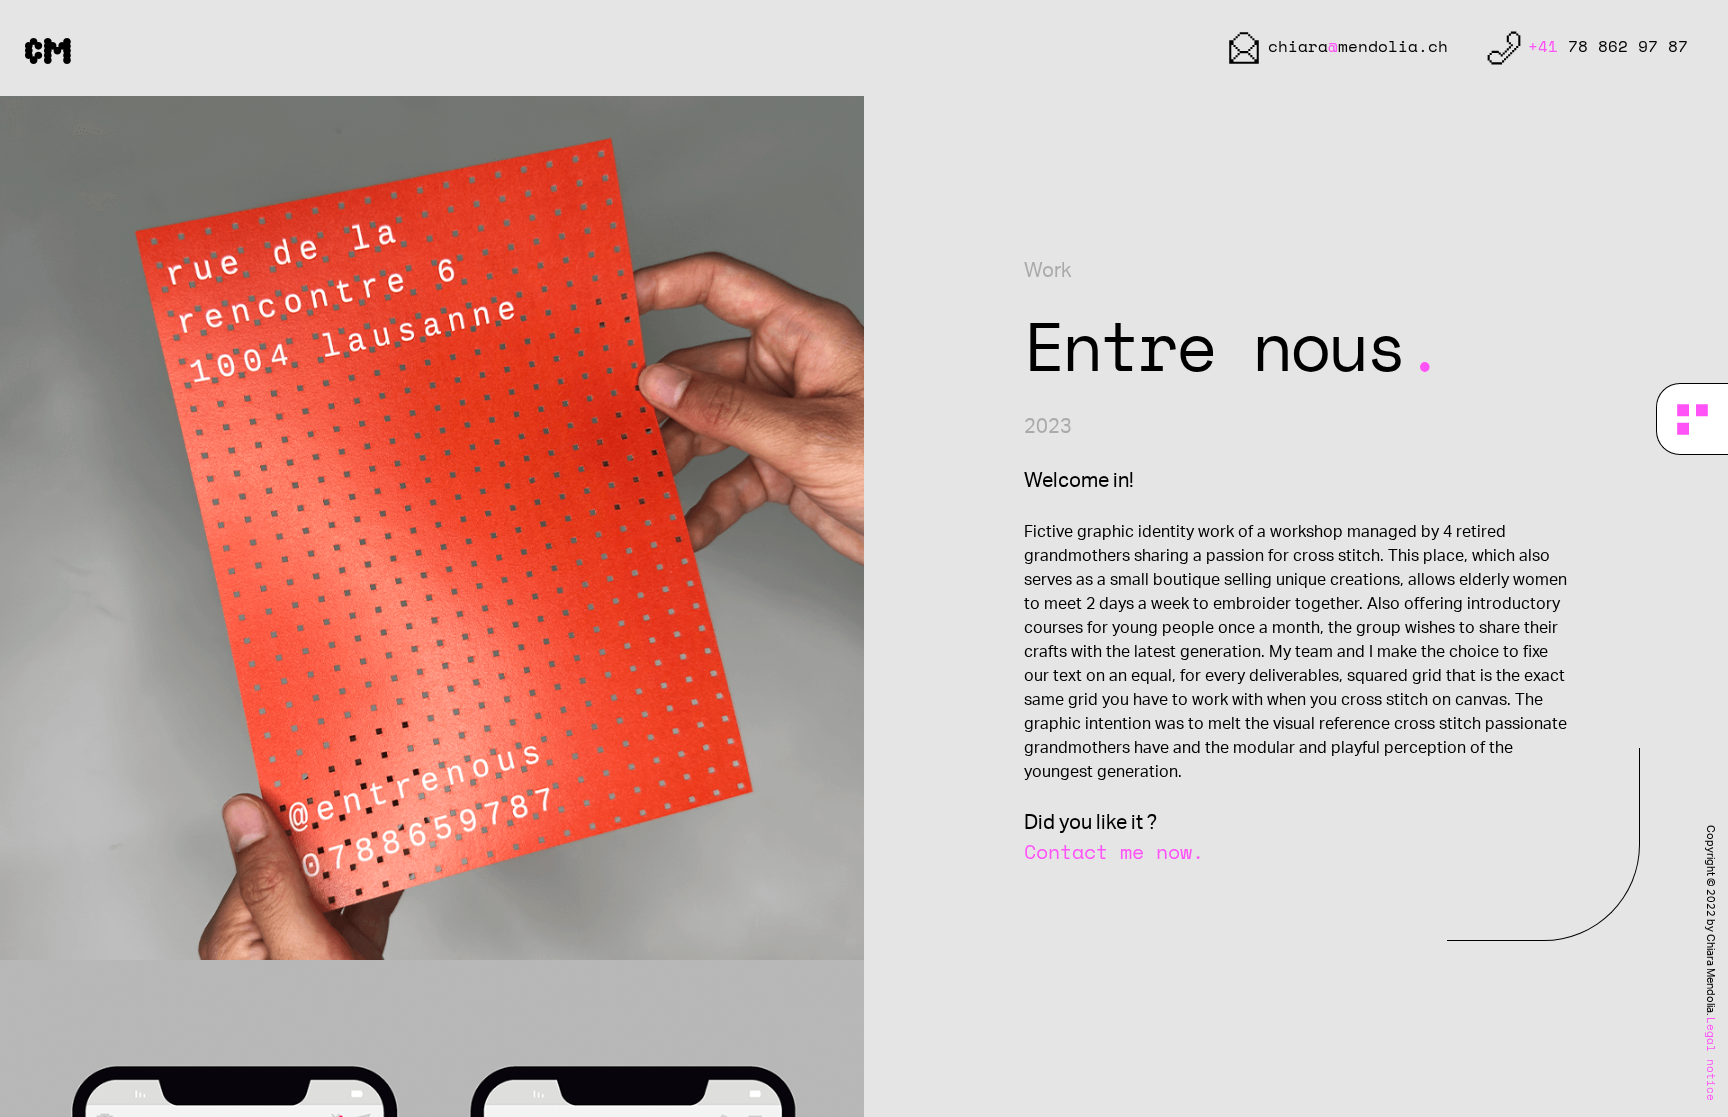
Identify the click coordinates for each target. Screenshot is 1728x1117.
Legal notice (1709, 1059)
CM (48, 48)
